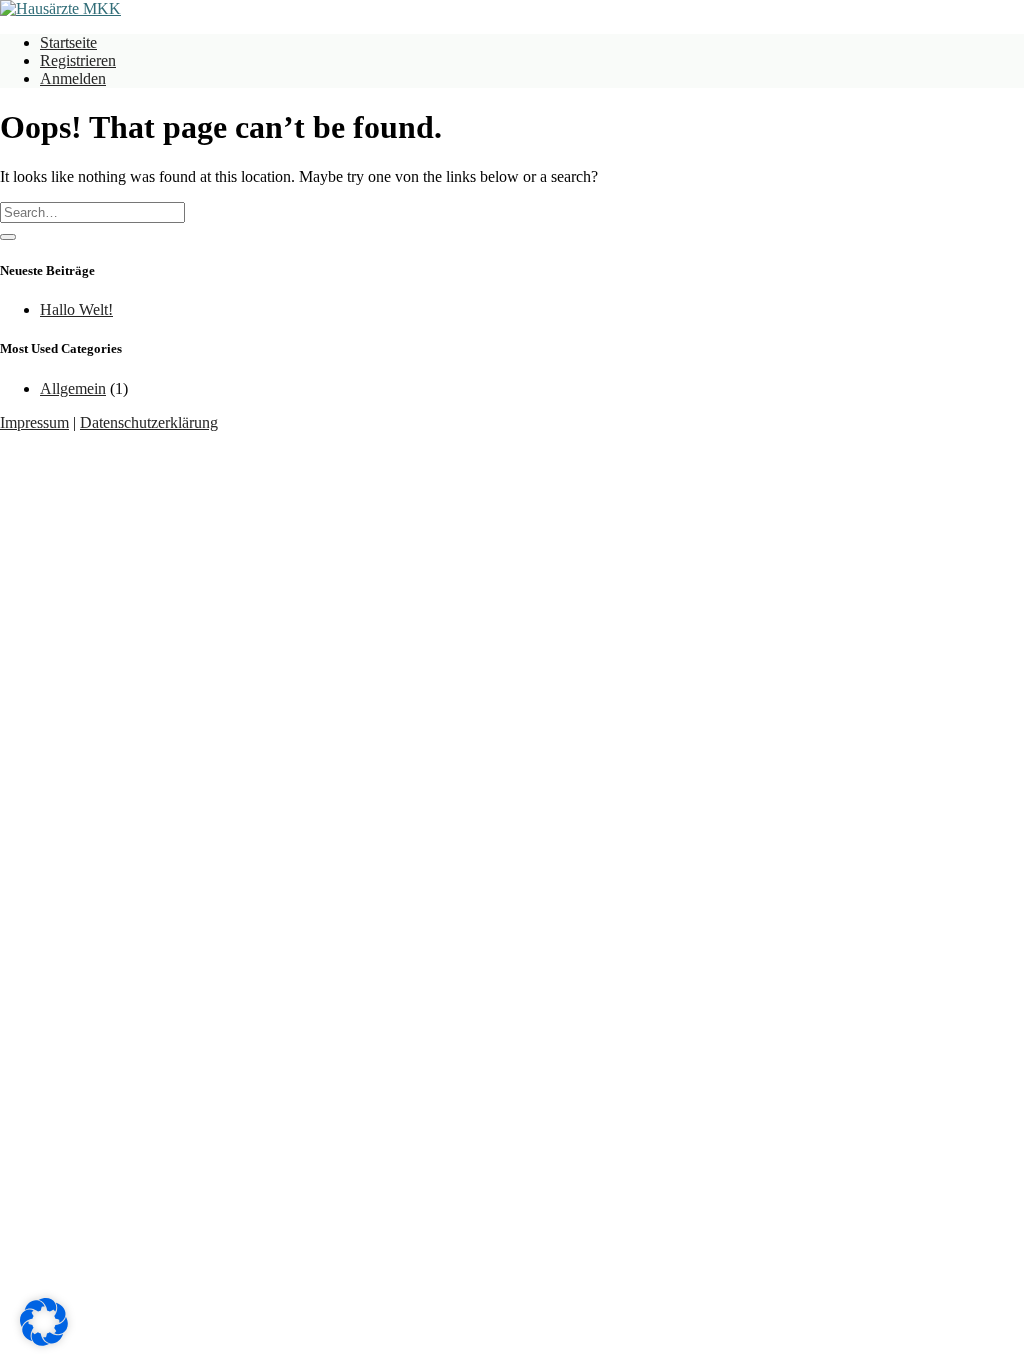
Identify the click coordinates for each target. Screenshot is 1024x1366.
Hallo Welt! (76, 309)
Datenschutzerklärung (149, 422)
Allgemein (73, 388)
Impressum (34, 422)
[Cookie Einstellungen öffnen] (44, 1340)
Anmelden (73, 78)
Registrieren (78, 60)
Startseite (68, 42)
